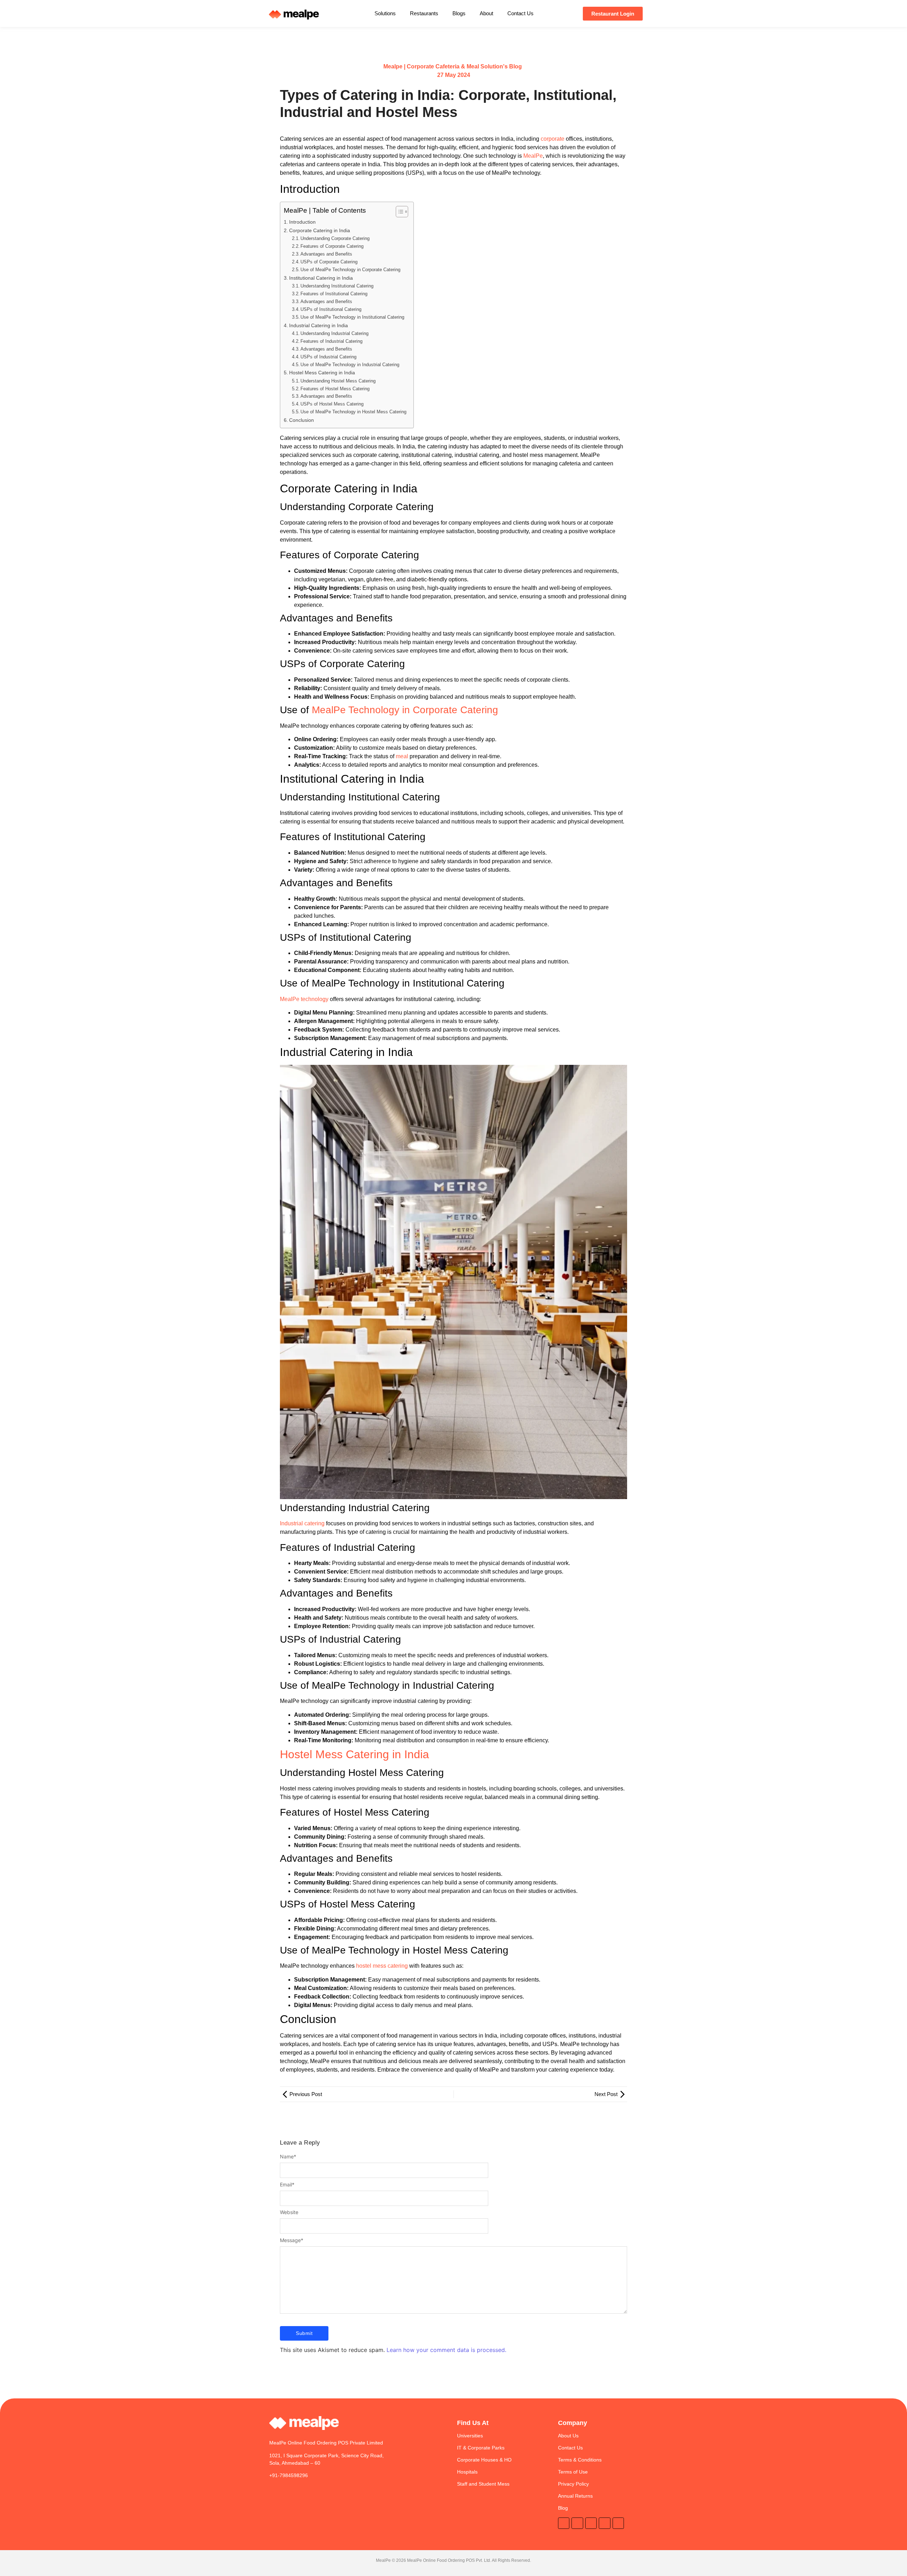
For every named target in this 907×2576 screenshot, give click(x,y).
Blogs (459, 13)
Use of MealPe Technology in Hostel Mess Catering (353, 412)
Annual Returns (575, 2496)
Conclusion (302, 420)
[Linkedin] (591, 2523)
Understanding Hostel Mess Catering (338, 381)
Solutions (385, 13)
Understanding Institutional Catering (337, 286)
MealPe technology (304, 999)
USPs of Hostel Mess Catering (332, 404)
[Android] (604, 2523)
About (486, 13)
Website (289, 2212)
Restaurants (424, 13)
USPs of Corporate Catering (329, 262)
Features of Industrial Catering (331, 341)
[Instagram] (577, 2523)
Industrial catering (303, 1523)
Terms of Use (573, 2472)
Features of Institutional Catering (334, 294)
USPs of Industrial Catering (328, 357)
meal (402, 756)
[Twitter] (564, 2523)
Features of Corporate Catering (332, 246)
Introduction (302, 222)
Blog (563, 2508)
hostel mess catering (382, 1966)
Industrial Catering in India (319, 325)
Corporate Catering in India (320, 230)
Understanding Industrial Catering (334, 333)
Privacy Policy (573, 2484)
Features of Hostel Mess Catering (335, 389)
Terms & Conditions (580, 2460)
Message (292, 2240)
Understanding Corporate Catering (335, 238)
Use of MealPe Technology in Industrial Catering (350, 365)
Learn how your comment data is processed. (446, 2350)
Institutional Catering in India (321, 278)
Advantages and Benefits (326, 254)
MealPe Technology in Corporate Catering (405, 710)
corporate (553, 139)
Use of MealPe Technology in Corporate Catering (350, 270)
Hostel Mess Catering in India (322, 373)
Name (288, 2157)
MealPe (533, 156)
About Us (568, 2436)
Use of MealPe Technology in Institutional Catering (352, 317)
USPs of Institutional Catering (331, 309)
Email (287, 2185)
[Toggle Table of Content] (398, 212)
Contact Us (520, 13)
